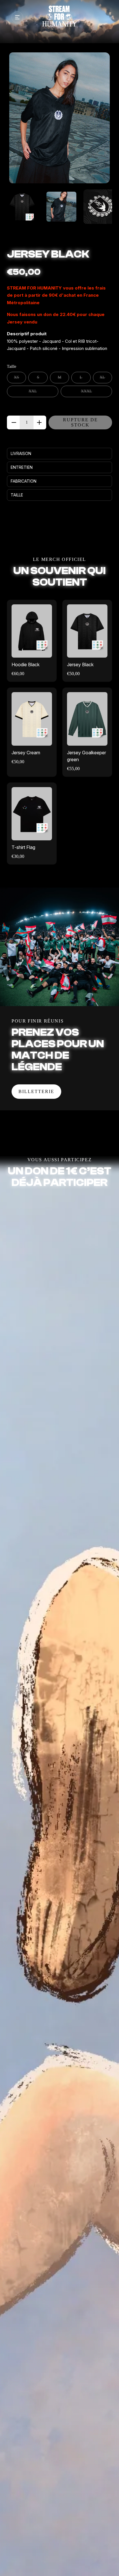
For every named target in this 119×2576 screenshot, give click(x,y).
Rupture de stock (80, 422)
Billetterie (36, 1091)
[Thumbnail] (22, 207)
